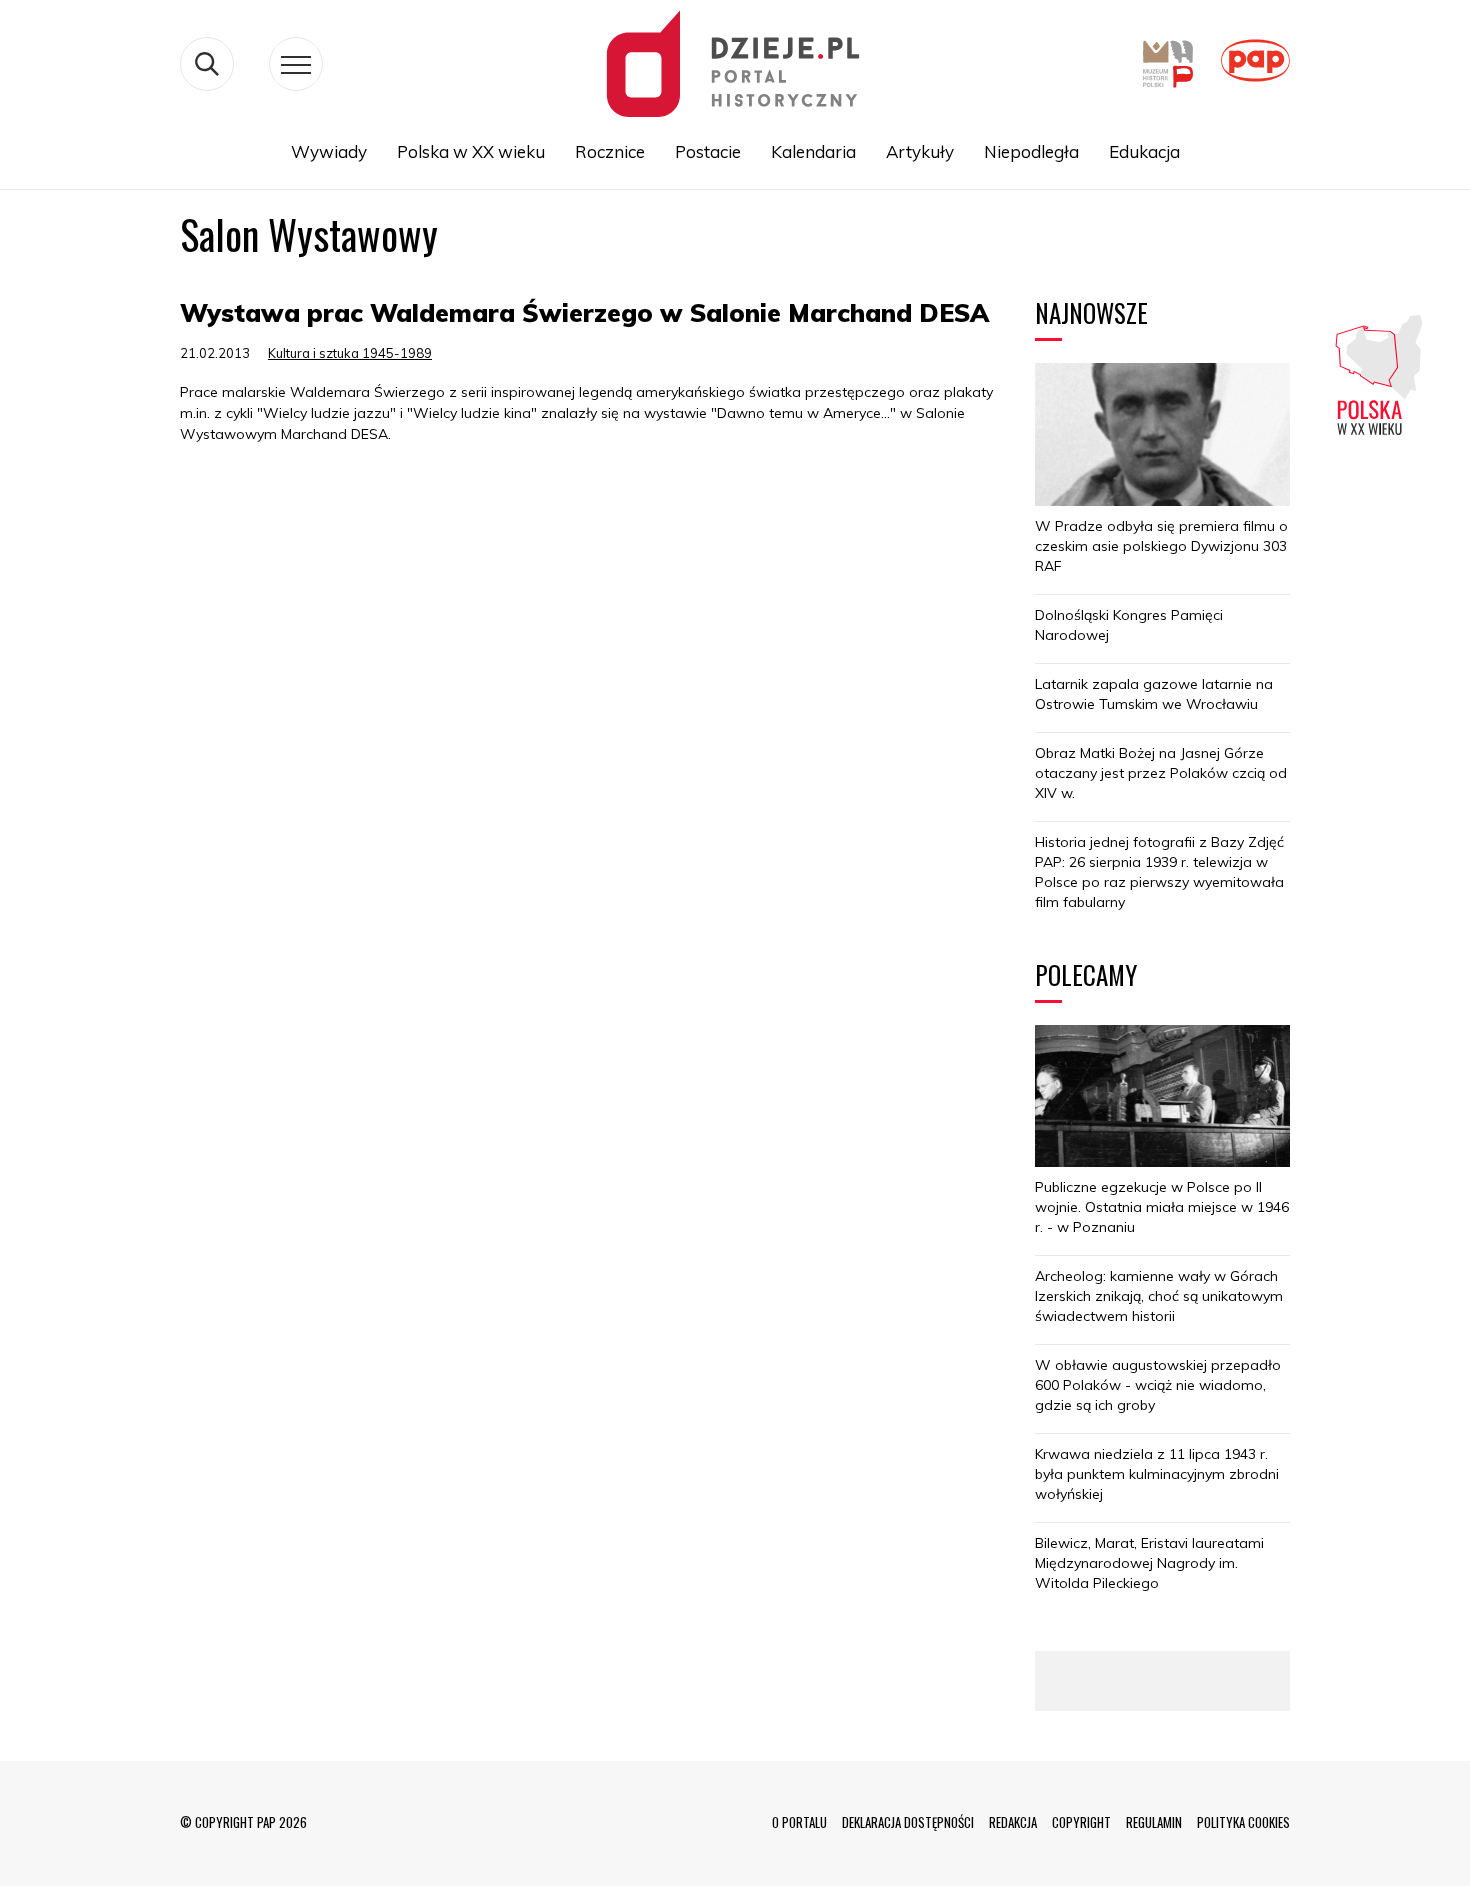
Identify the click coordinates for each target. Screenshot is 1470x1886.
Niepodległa (1031, 151)
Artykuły (920, 151)
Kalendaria (813, 151)
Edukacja (1144, 151)
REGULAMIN (1154, 1822)
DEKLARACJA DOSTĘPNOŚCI (908, 1822)
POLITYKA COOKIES (1243, 1822)
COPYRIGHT (1081, 1822)
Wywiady (329, 151)
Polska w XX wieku (471, 151)
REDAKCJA (1013, 1822)
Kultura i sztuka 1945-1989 (350, 353)
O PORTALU (799, 1822)
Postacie (708, 151)
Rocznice (610, 151)
